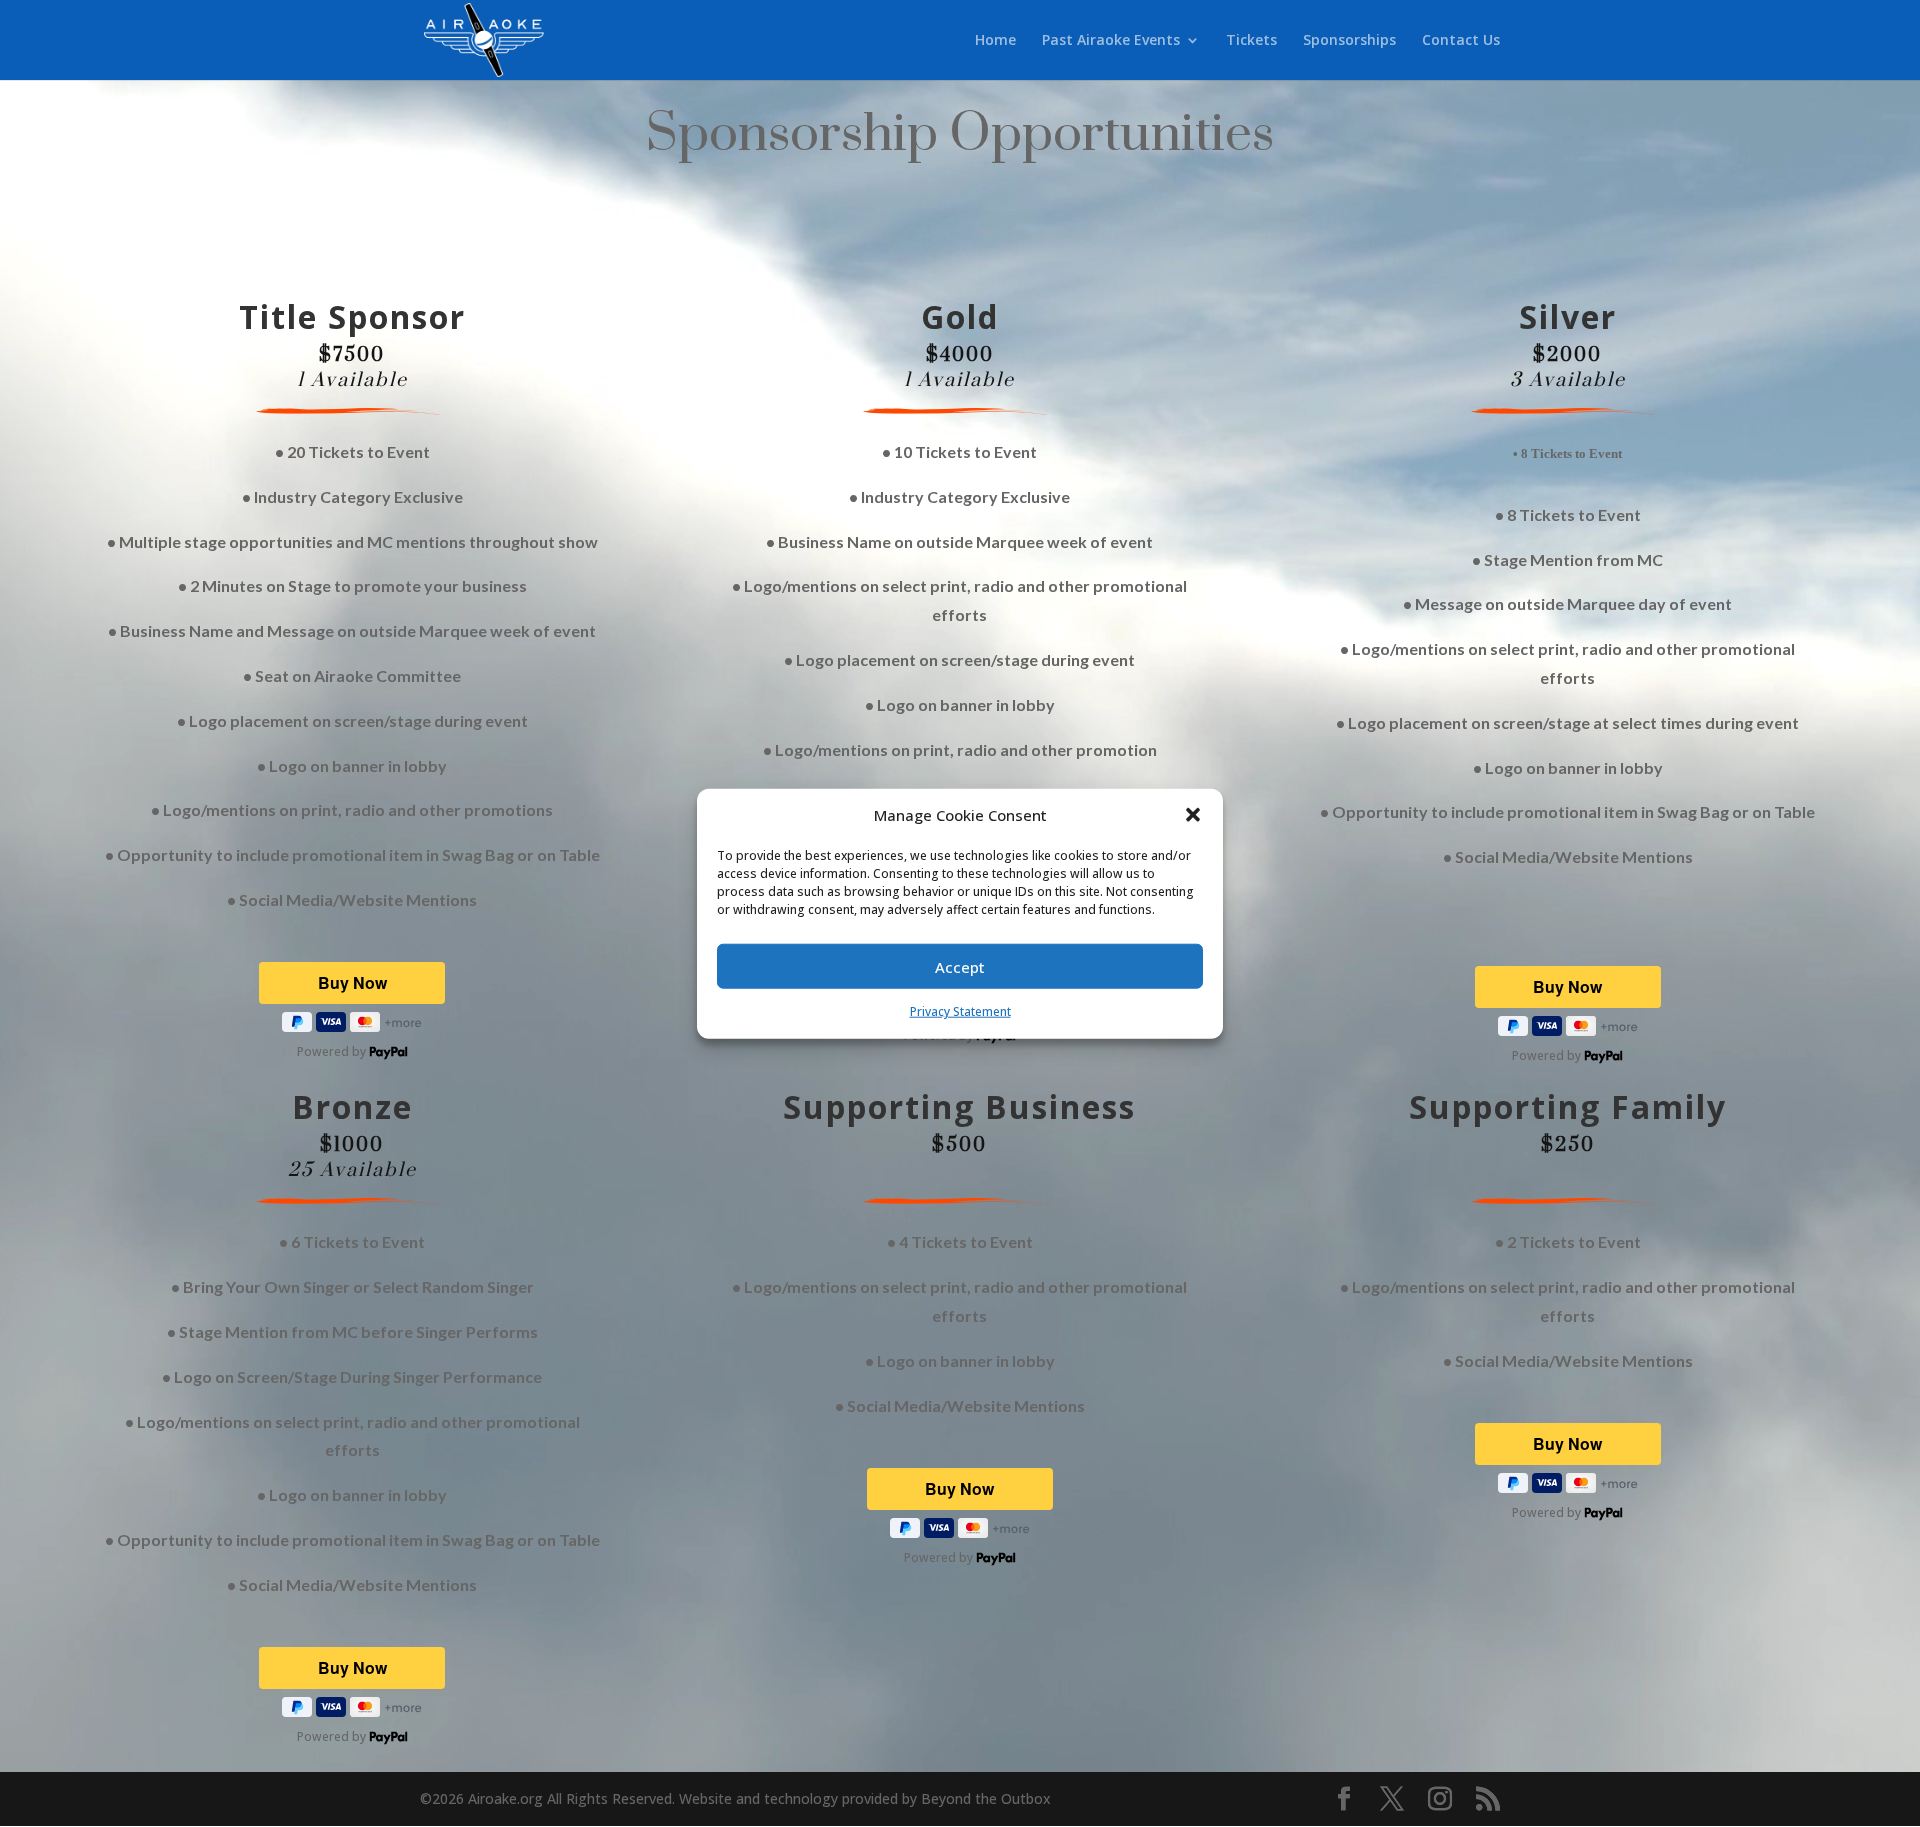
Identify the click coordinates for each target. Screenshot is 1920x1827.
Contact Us (1461, 41)
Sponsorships (1349, 41)
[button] (1193, 815)
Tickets (1251, 41)
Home (995, 41)
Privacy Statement (960, 1011)
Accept (960, 967)
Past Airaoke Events (1111, 41)
